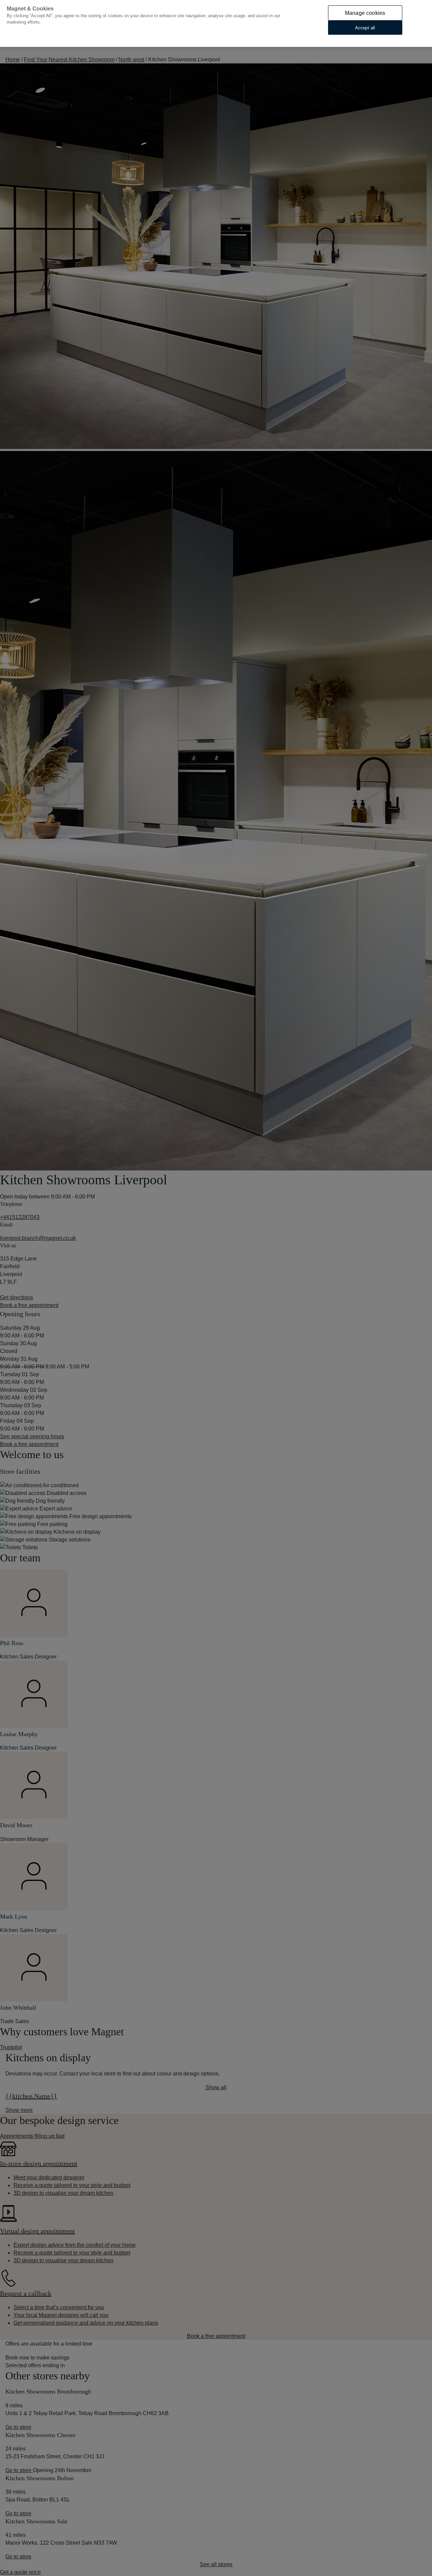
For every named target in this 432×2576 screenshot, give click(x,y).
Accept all (365, 27)
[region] (216, 23)
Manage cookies (365, 13)
